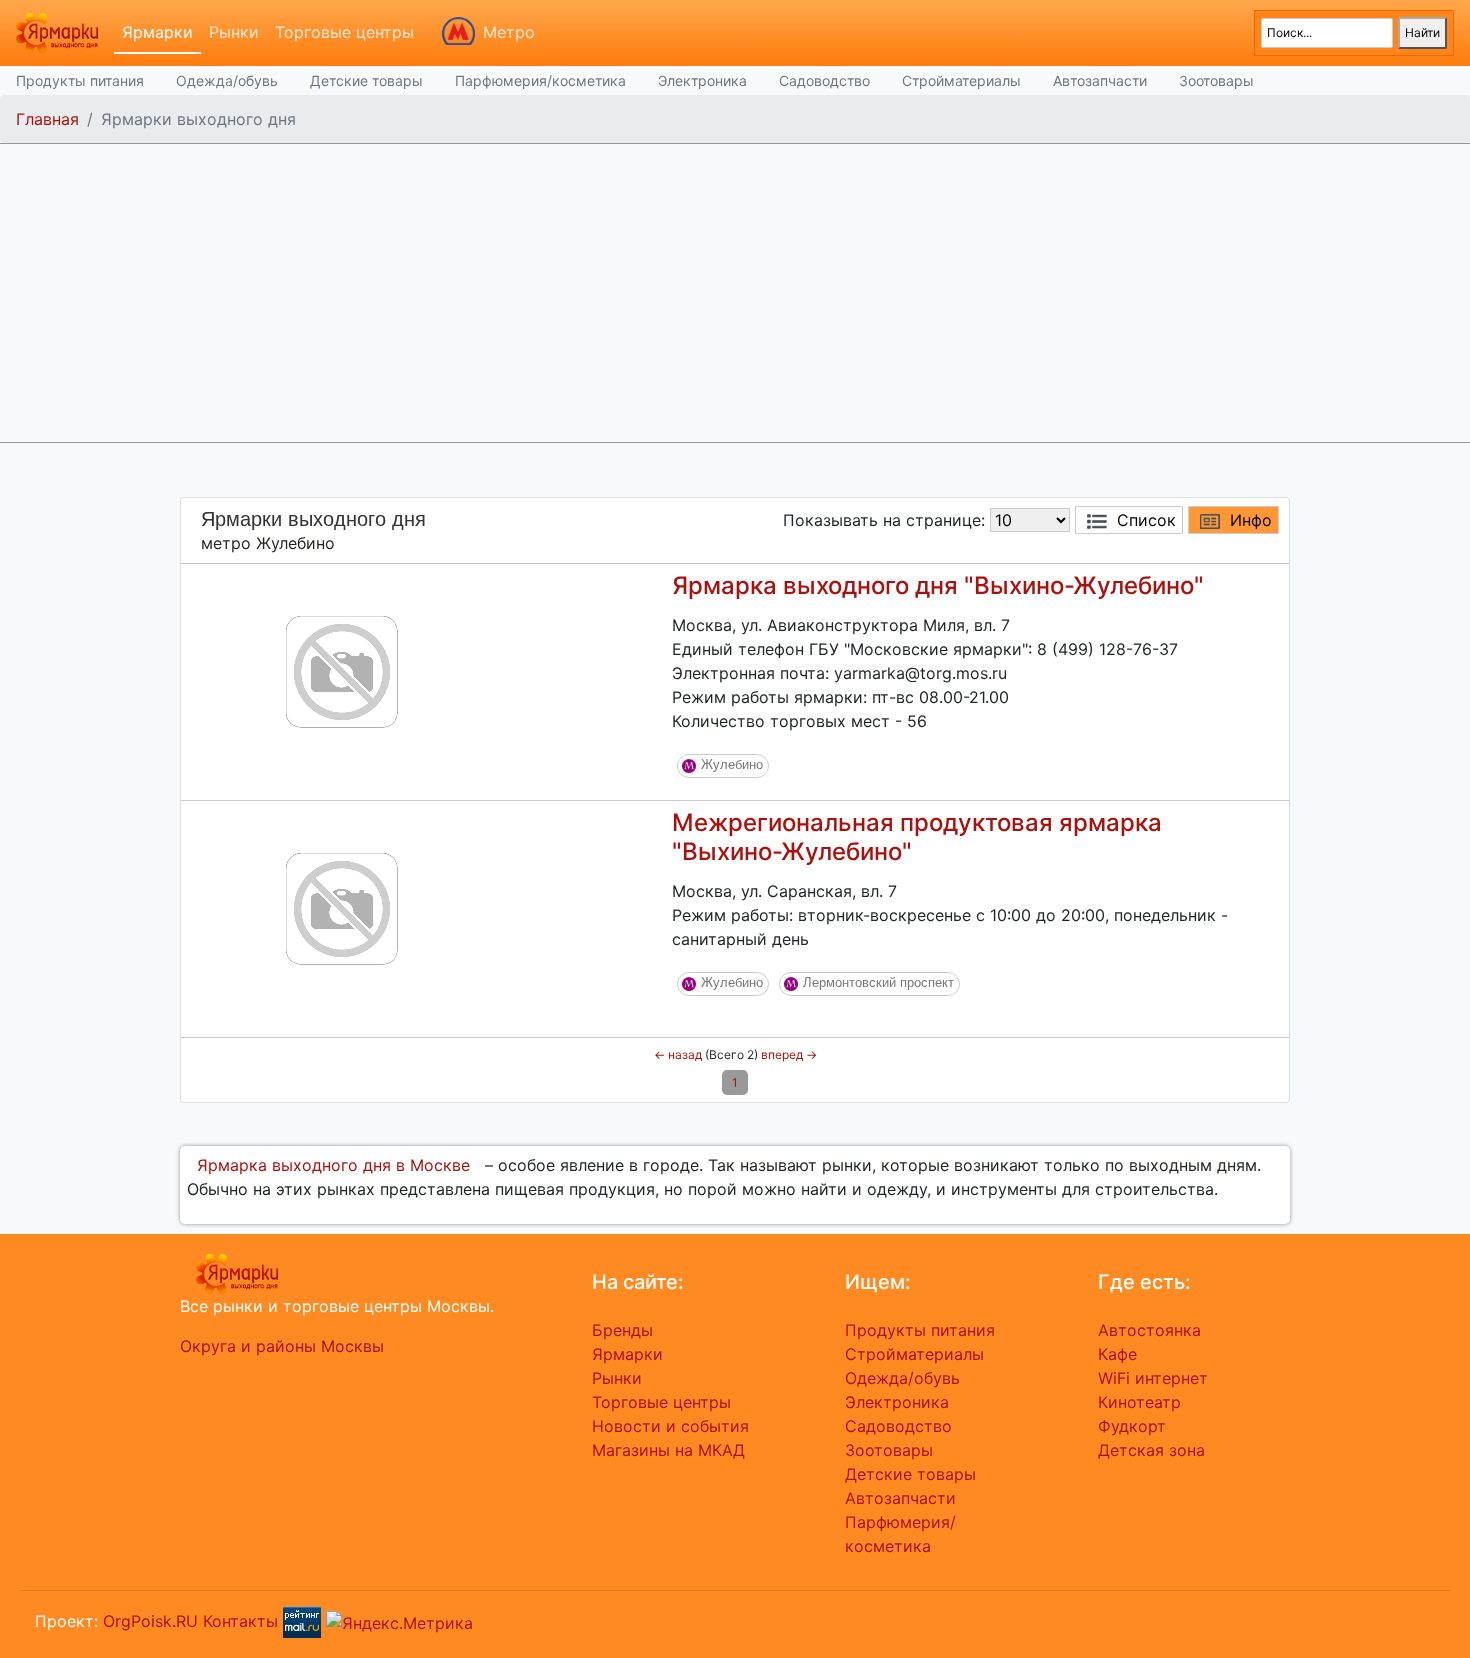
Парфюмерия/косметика (540, 80)
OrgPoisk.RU (150, 1621)
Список (1146, 520)
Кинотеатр (1139, 1402)
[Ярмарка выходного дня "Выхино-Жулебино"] (342, 670)
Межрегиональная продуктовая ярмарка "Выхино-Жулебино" (917, 837)
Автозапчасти (1100, 80)
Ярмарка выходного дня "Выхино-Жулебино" (938, 585)
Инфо (1251, 520)
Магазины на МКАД (668, 1450)
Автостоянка (1149, 1330)
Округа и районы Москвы (282, 1346)
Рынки (234, 32)
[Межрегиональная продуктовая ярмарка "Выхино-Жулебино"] (342, 907)
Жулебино (732, 764)
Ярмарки (157, 32)
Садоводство (824, 80)
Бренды (622, 1330)
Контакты (240, 1621)
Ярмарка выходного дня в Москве (333, 1165)
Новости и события (670, 1426)
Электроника (702, 80)
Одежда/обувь (227, 80)
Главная (47, 119)
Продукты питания (80, 80)
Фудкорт (1132, 1426)
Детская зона (1151, 1450)
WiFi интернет (1153, 1378)
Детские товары (366, 80)
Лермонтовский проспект (878, 982)
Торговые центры (344, 32)
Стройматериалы (961, 80)
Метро (509, 32)
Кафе (1117, 1354)
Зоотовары (1216, 80)
